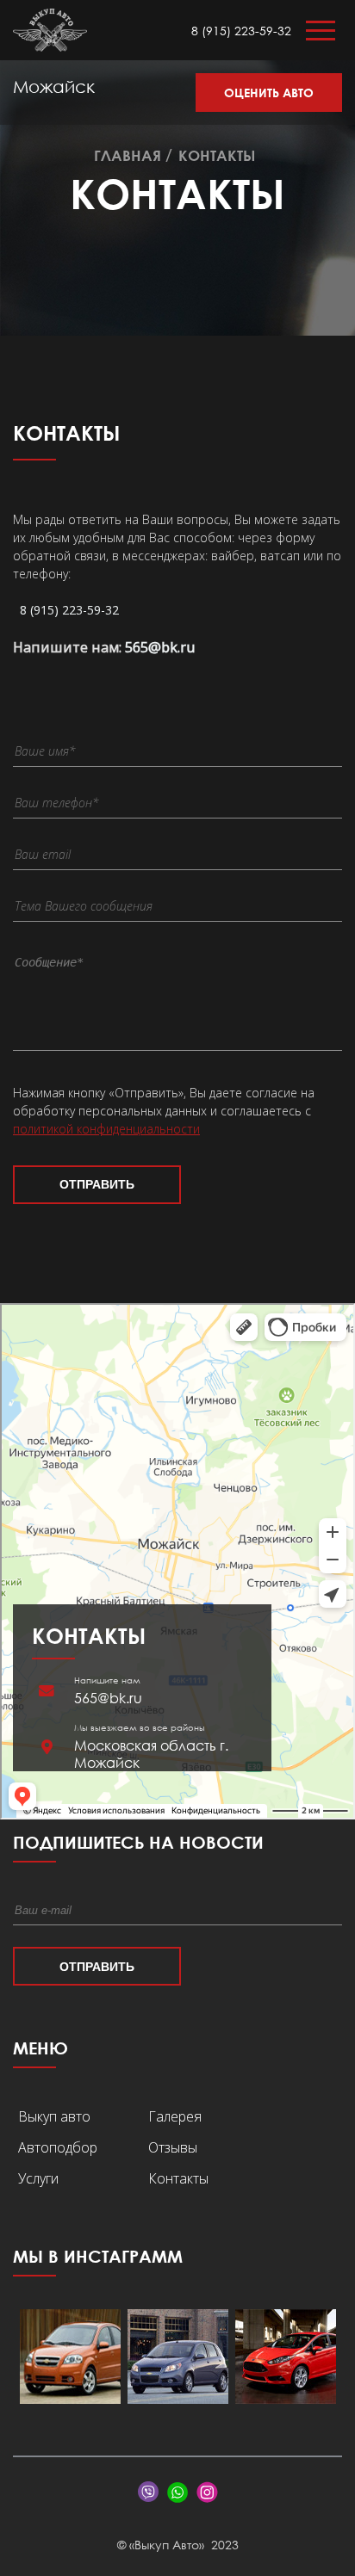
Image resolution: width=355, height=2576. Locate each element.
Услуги (38, 2178)
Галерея (175, 2116)
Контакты (178, 2178)
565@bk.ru (160, 647)
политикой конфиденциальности (106, 1129)
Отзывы (173, 2147)
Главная (128, 155)
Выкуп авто (54, 2116)
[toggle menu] (321, 35)
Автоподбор (58, 2147)
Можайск (54, 86)
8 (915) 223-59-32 (241, 31)
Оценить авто (269, 93)
